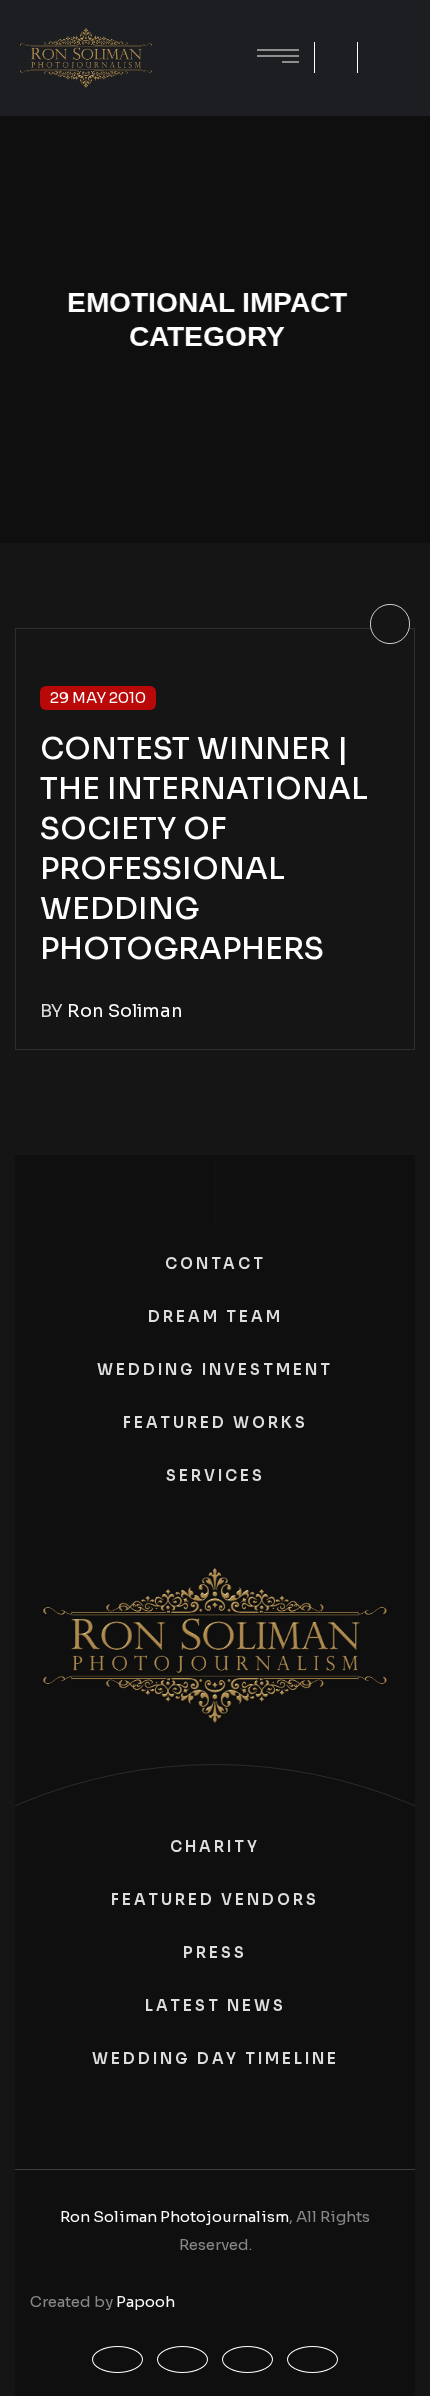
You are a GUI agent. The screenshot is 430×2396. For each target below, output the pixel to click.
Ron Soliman (125, 1011)
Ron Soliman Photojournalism (174, 2216)
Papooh (145, 2301)
